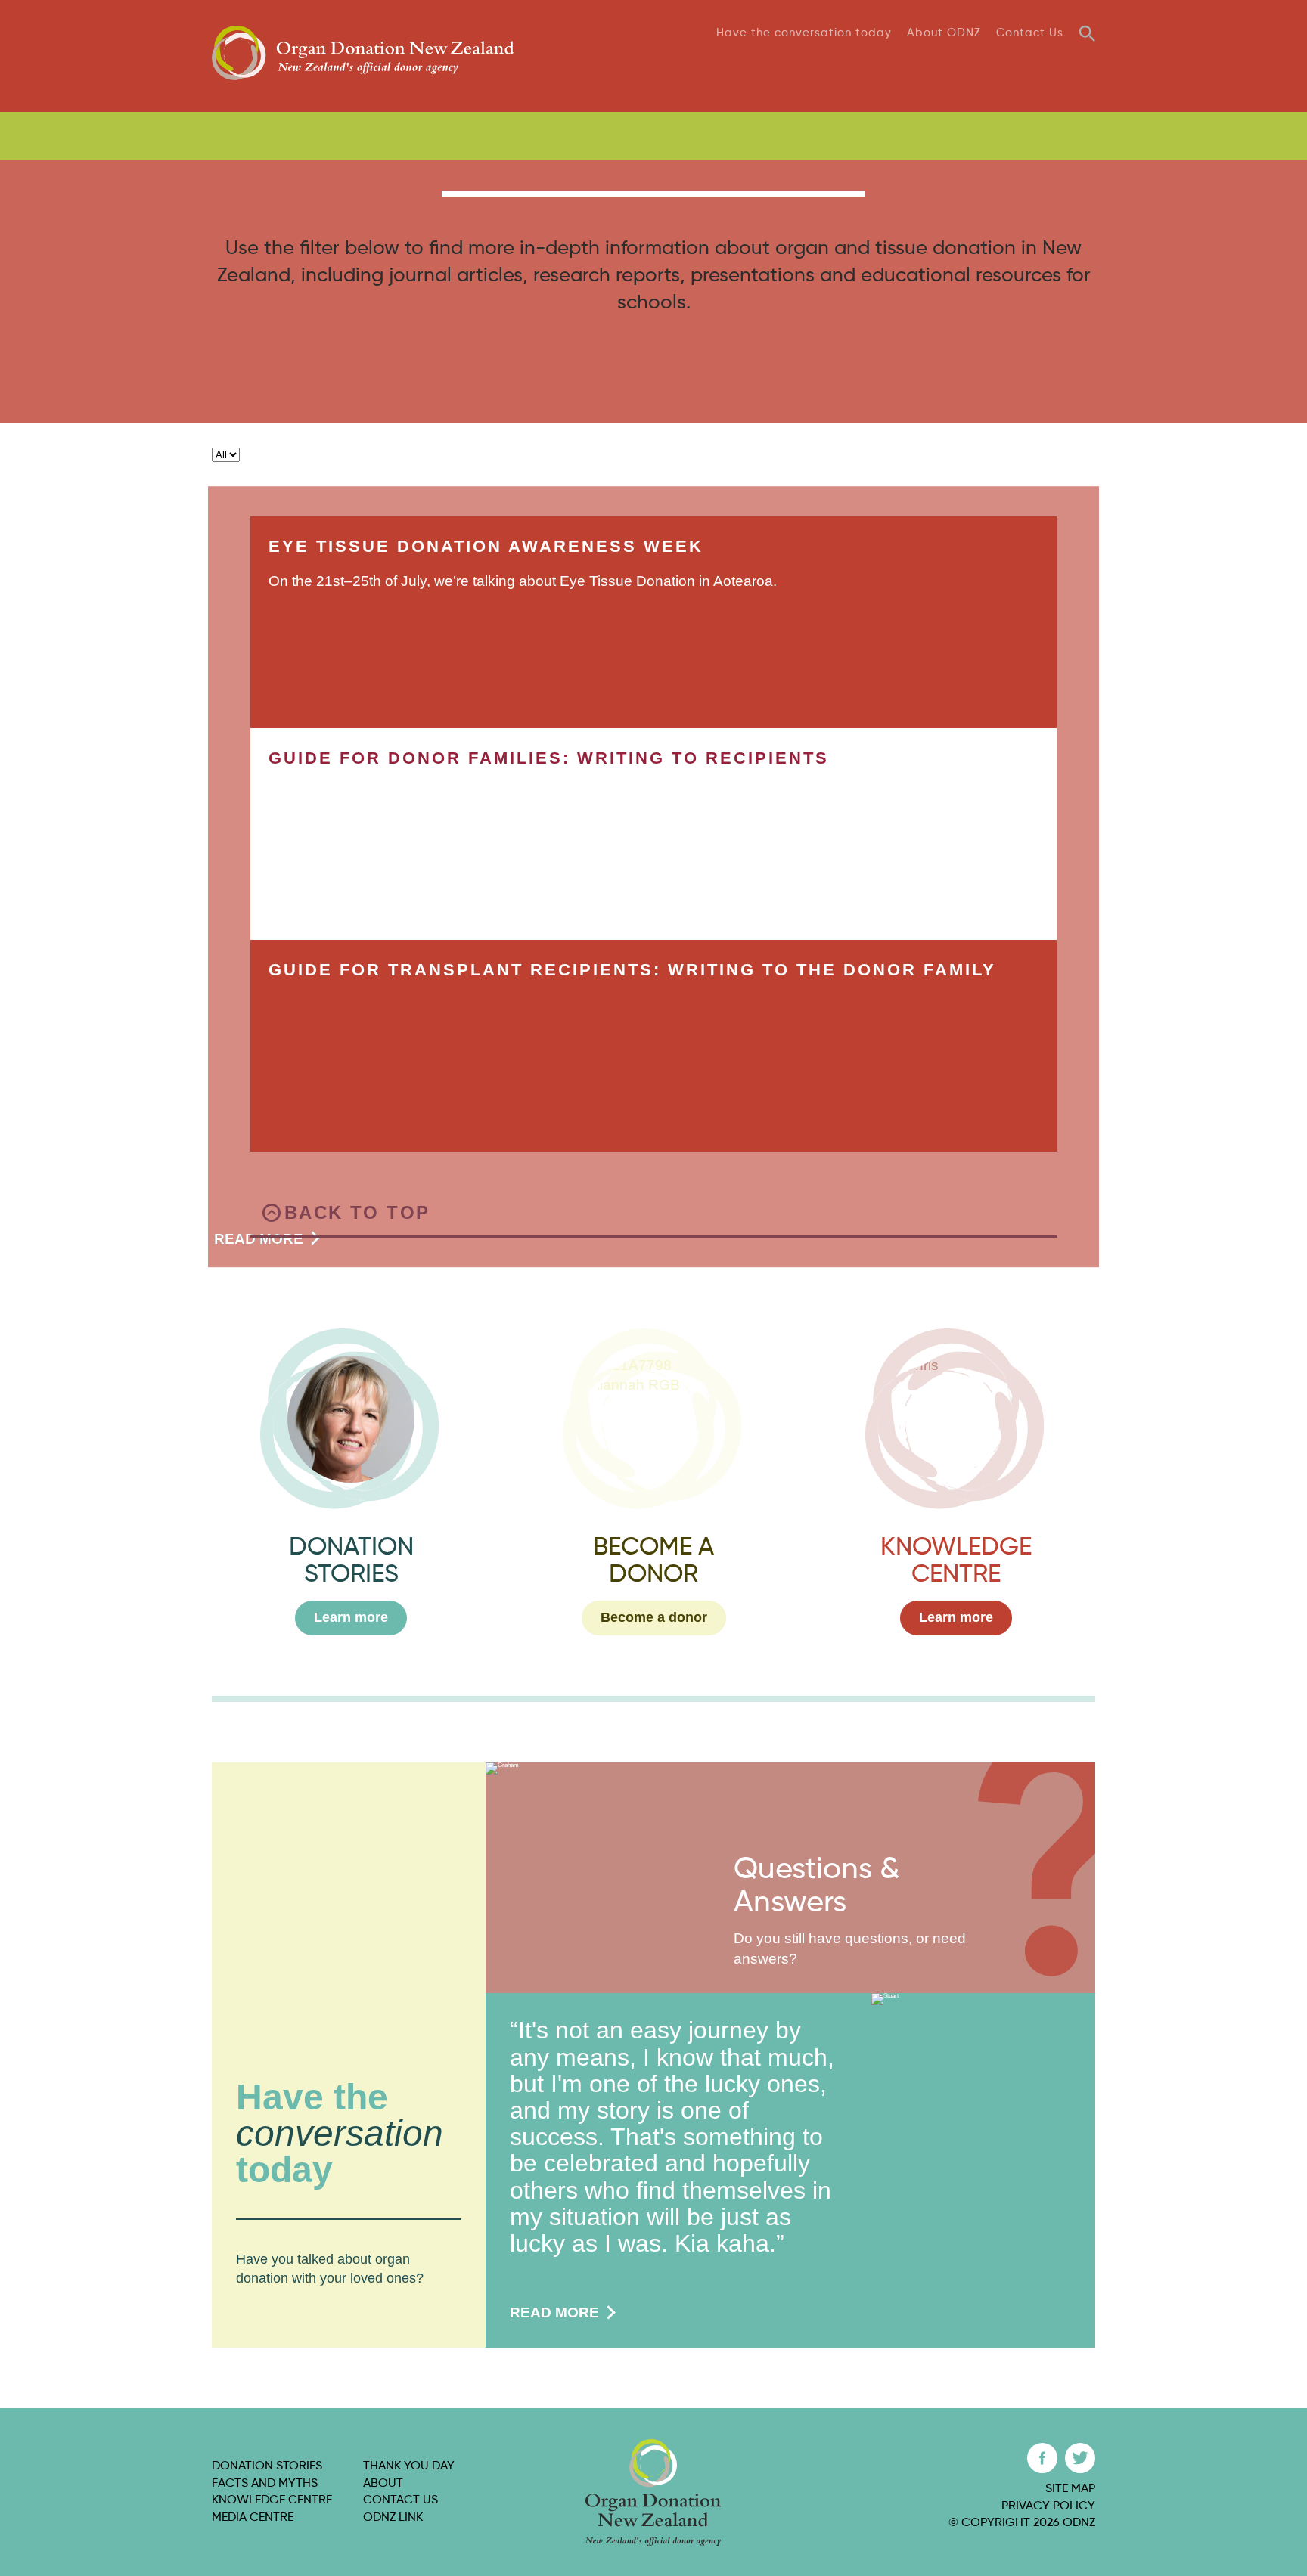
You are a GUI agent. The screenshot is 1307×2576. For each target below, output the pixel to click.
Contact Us (1030, 33)
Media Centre (253, 2518)
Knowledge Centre (272, 2500)
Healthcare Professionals (854, 136)
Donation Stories (267, 2466)
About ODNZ (944, 33)
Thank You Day (1045, 67)
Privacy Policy (1048, 2506)
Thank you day (409, 2466)
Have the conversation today (804, 33)
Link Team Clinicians (1033, 136)
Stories (688, 67)
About (383, 2484)
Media (959, 67)
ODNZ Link (393, 2518)
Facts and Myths (265, 2484)
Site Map (1070, 2489)
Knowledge (883, 67)
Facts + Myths (778, 67)
